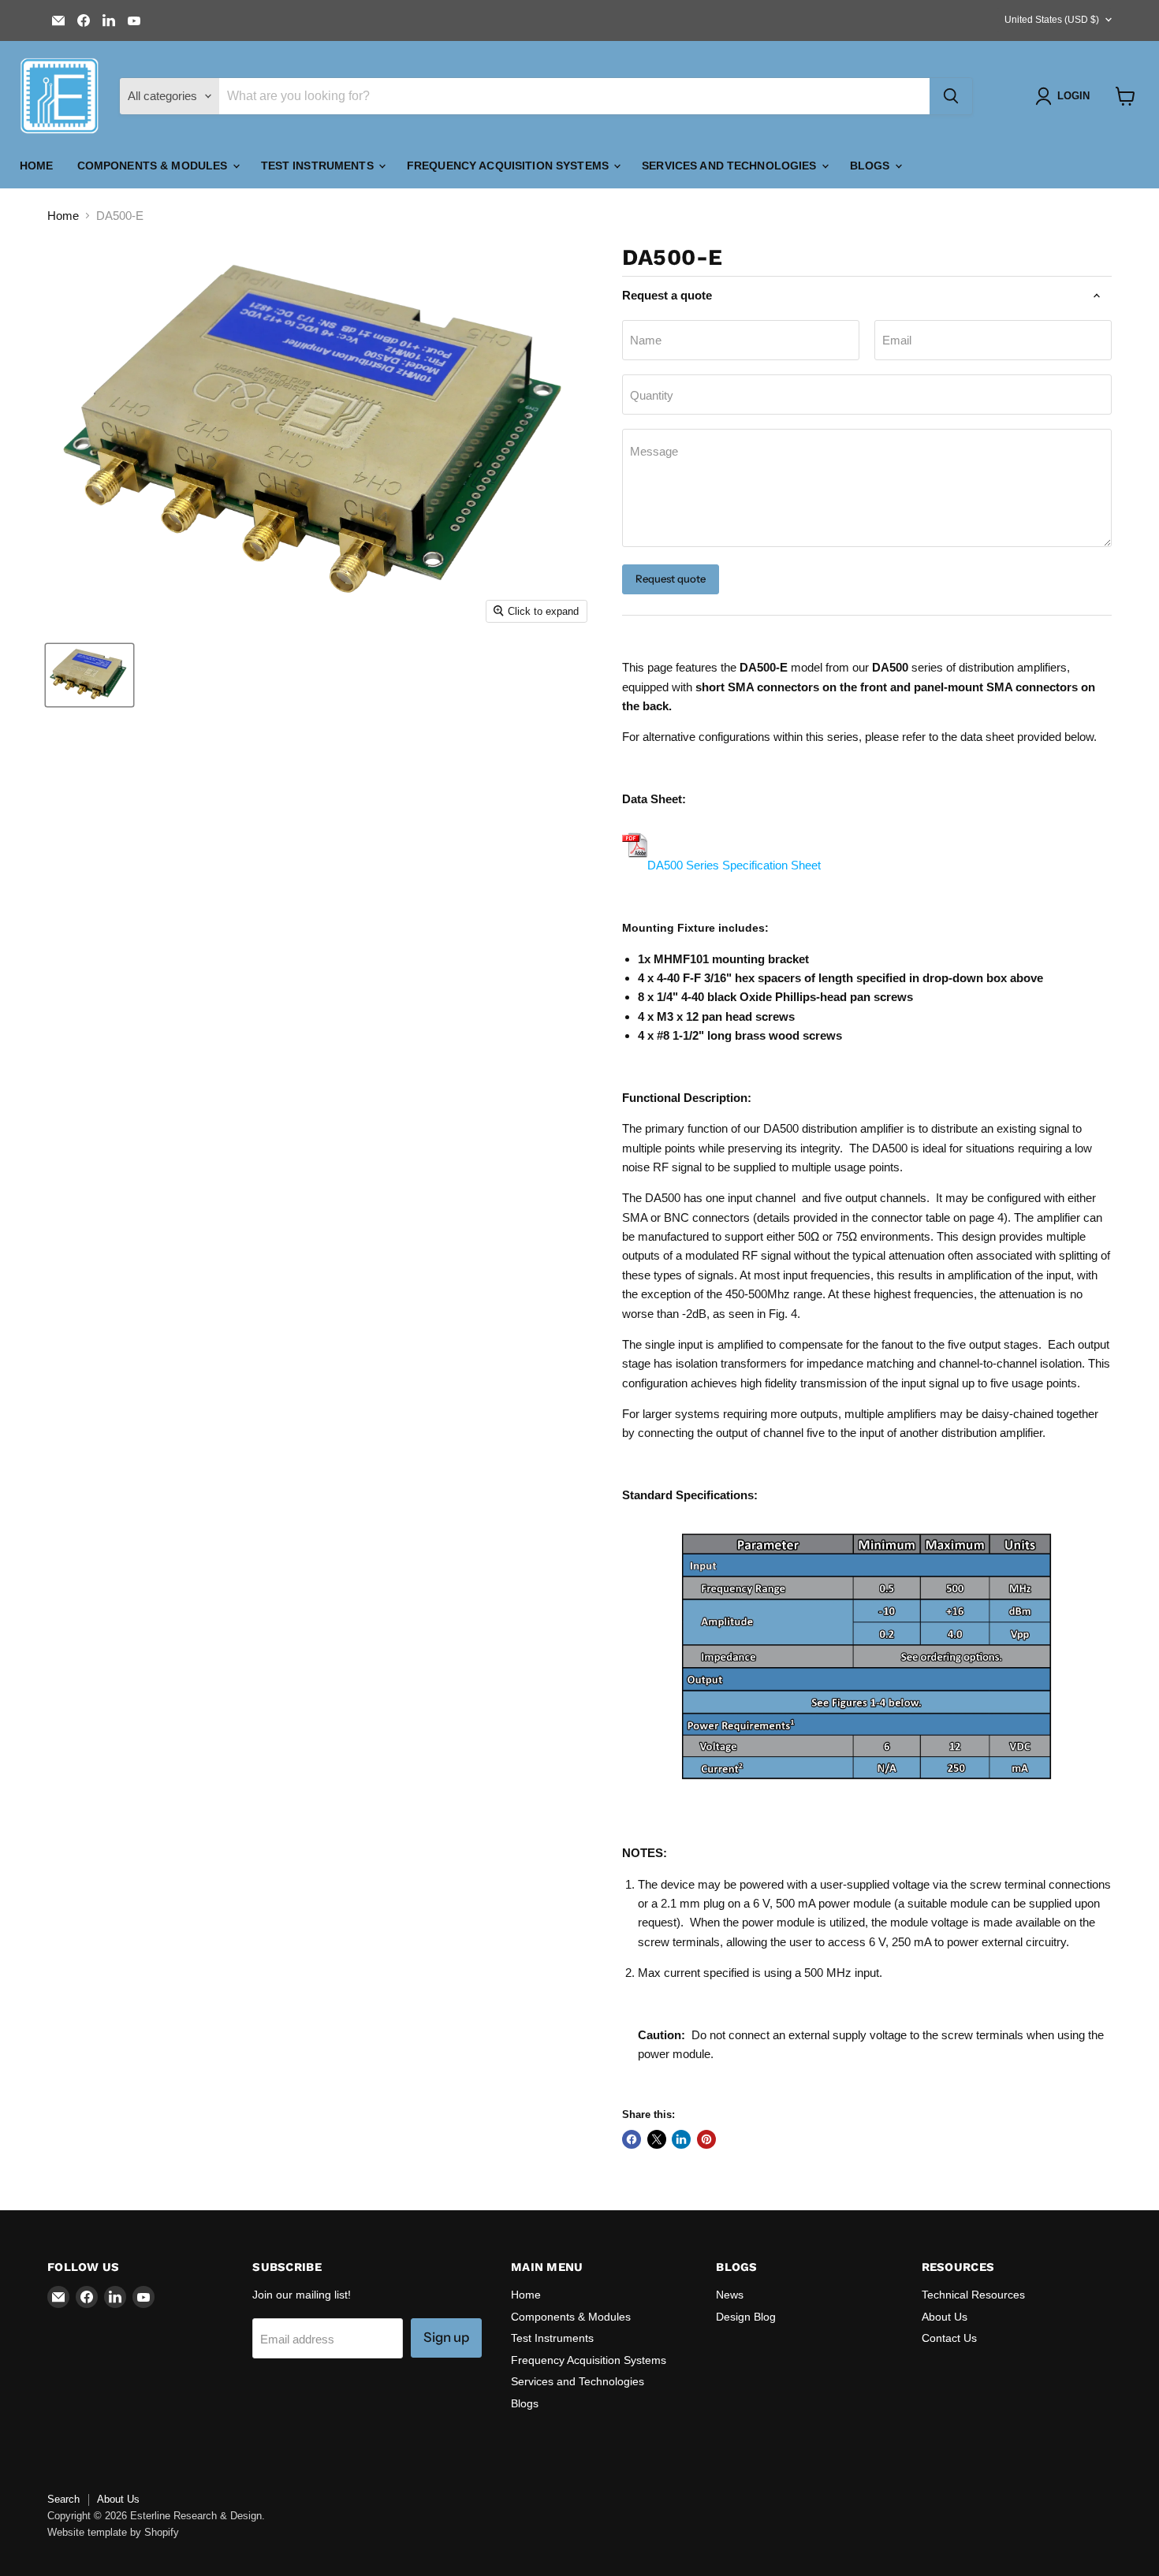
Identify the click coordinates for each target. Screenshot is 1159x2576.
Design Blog (746, 2317)
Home (37, 166)
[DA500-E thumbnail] (89, 675)
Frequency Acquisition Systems (509, 166)
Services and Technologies (731, 166)
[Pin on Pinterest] (706, 2139)
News (730, 2295)
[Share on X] (657, 2139)
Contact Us (949, 2338)
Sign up (446, 2337)
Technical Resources (973, 2295)
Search (63, 2499)
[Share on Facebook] (632, 2139)
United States (1052, 20)
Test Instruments (319, 166)
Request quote (671, 579)
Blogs (872, 166)
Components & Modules (154, 166)
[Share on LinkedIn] (681, 2139)
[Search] (951, 96)
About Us (945, 2317)
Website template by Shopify (113, 2532)
